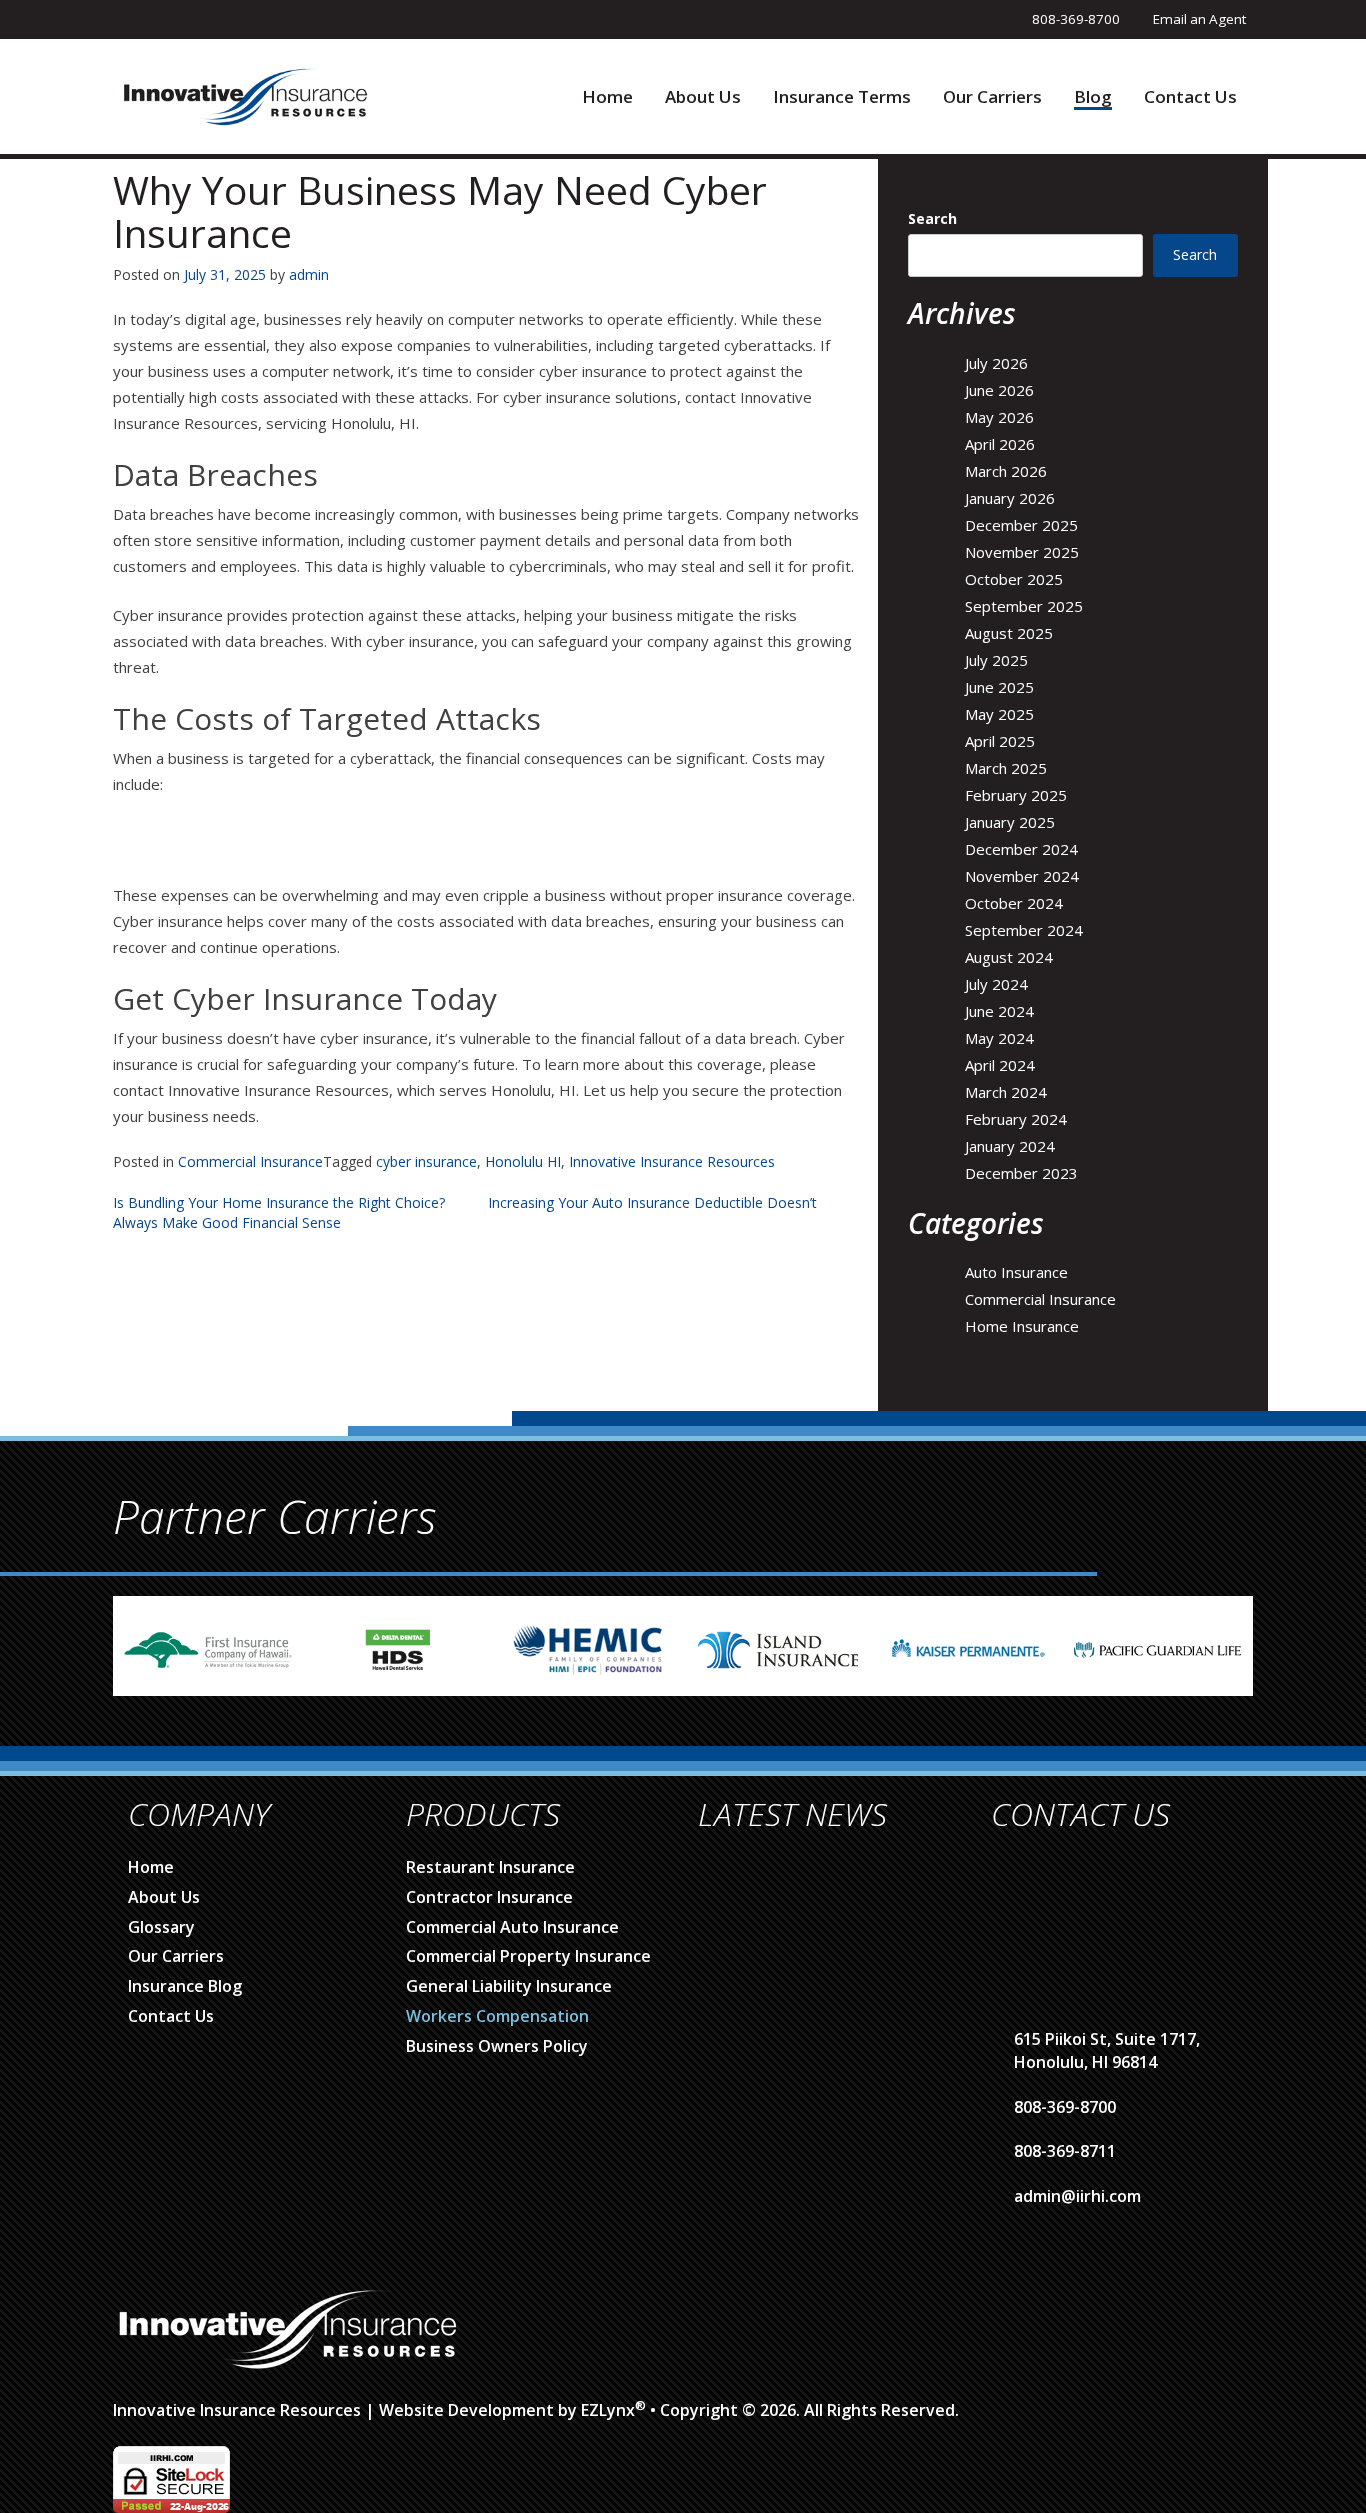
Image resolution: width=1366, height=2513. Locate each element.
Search (932, 218)
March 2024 (1006, 1092)
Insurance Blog (185, 1986)
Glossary (161, 1927)
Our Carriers (992, 97)
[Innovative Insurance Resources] (244, 95)
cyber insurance (426, 1161)
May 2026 (999, 417)
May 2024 (999, 1038)
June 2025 (999, 687)
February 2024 (1016, 1119)
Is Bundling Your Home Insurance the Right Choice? (279, 1202)
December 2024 (1021, 849)
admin (309, 274)
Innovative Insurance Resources (672, 1161)
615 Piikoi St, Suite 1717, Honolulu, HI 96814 (1107, 2050)
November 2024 (1022, 876)
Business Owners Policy (497, 2046)
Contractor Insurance (489, 1897)
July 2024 (996, 984)
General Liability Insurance (509, 1986)
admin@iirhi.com (1077, 2196)
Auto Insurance (1016, 1272)
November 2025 (1022, 552)
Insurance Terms (842, 97)
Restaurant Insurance (490, 1867)
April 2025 (1000, 741)
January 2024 (1010, 1146)
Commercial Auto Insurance (512, 1927)
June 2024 (999, 1011)
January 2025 (1010, 822)
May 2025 (999, 714)
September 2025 (1024, 606)
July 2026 (996, 363)
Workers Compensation (497, 2016)
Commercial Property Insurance (528, 1956)
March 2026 (1006, 471)
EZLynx (608, 2410)
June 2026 (999, 390)
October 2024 (1014, 903)
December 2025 (1021, 525)
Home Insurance (1022, 1326)
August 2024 (1009, 957)
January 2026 (1010, 498)
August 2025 (1009, 633)
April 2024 (1000, 1065)
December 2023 (1021, 1173)
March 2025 (1006, 768)
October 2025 (1014, 579)
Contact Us (1190, 97)
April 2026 (1000, 444)
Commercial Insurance (250, 1161)
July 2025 (996, 660)
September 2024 (1024, 930)
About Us (703, 97)
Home (607, 97)
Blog (1093, 97)
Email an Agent (1199, 19)
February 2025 (1016, 795)
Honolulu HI (523, 1161)
